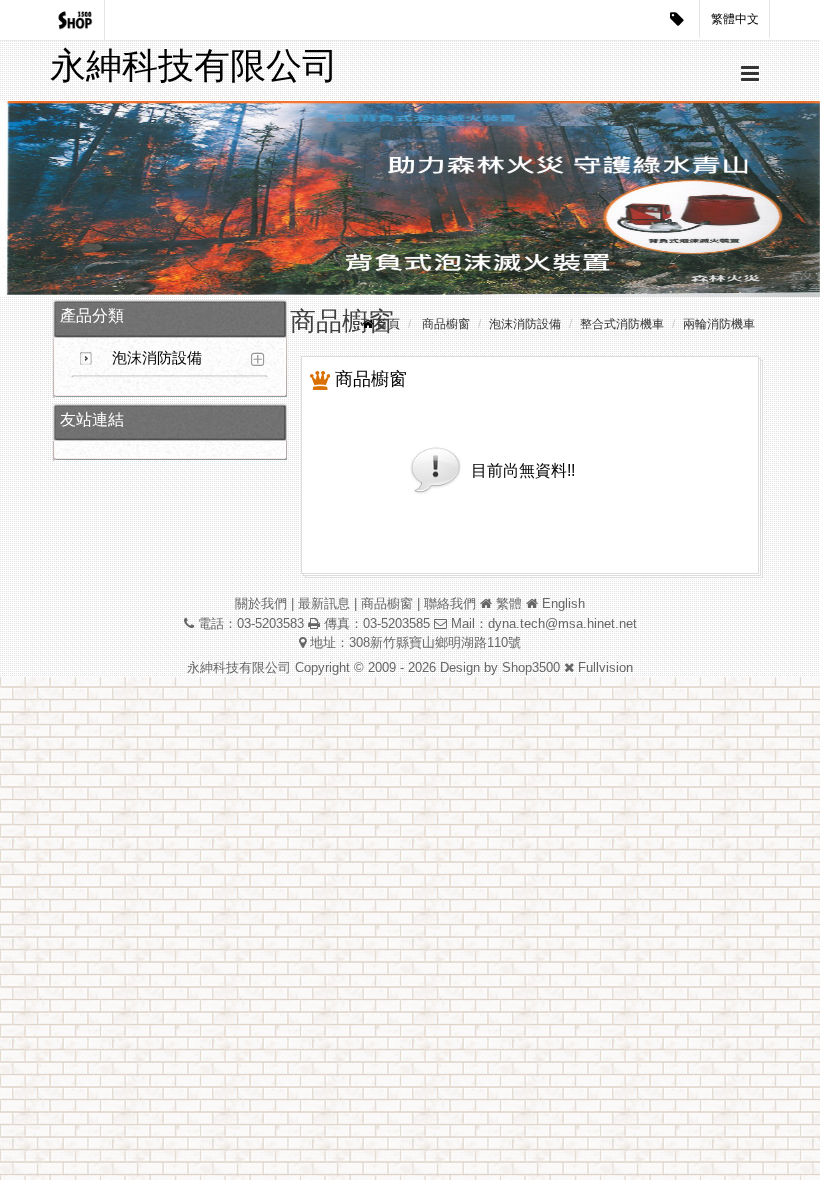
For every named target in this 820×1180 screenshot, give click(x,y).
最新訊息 (324, 603)
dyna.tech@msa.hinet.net (562, 623)
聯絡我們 (450, 603)
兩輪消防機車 (719, 324)
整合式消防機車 (622, 324)
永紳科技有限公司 (194, 65)
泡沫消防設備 (157, 357)
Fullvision (605, 667)
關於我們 (261, 603)
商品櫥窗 (446, 324)
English (563, 603)
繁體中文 (735, 19)
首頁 (388, 324)
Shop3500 (531, 667)
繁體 (509, 603)
